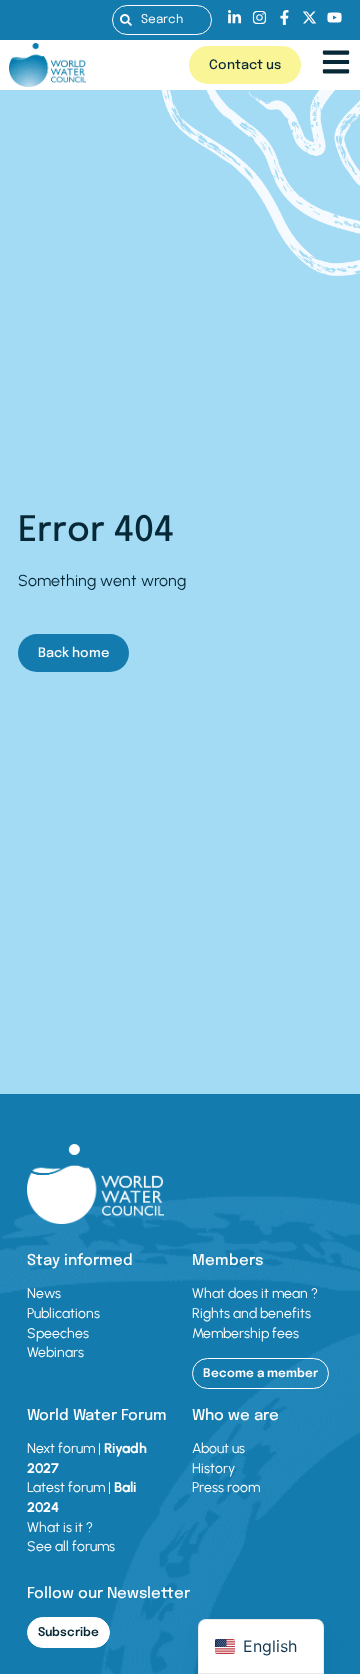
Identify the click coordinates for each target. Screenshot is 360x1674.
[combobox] (162, 20)
